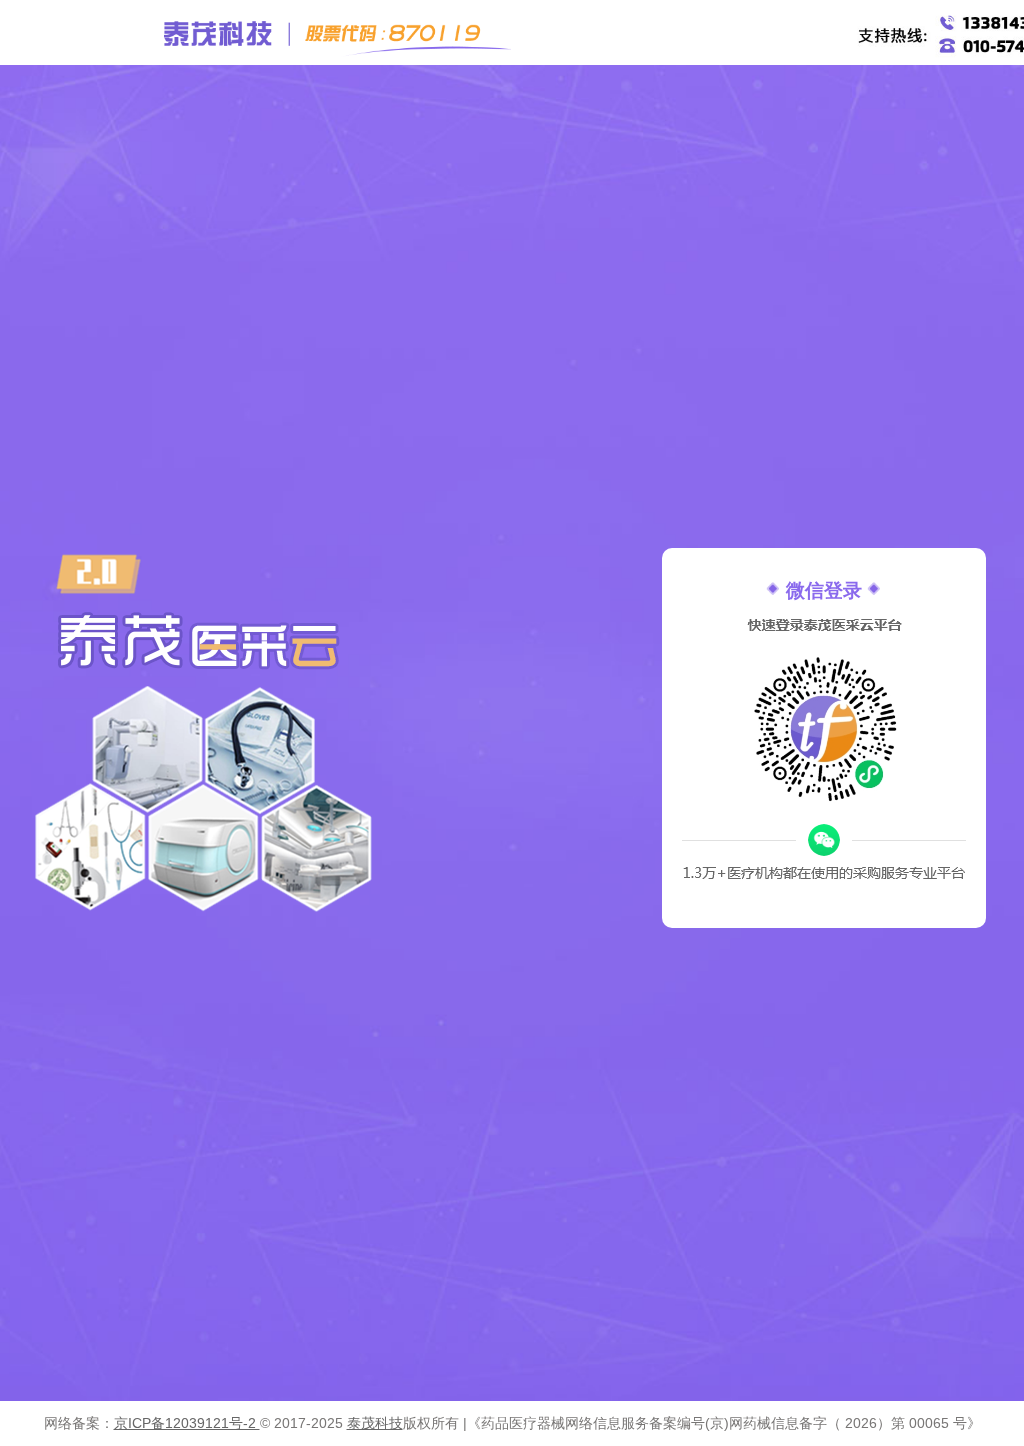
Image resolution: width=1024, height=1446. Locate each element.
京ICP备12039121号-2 (187, 1423)
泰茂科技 (375, 1423)
